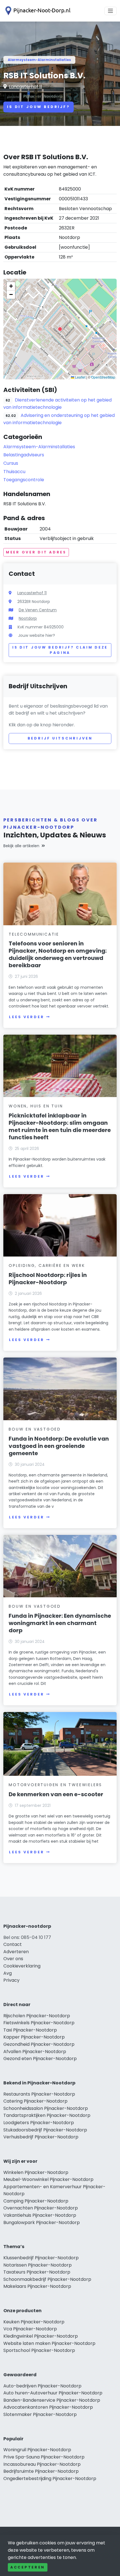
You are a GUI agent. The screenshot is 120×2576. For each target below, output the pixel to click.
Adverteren (16, 1952)
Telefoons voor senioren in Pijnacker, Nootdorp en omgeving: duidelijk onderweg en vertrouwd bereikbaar (58, 954)
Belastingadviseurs (24, 455)
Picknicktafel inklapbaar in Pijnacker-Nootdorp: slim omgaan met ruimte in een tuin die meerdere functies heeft (60, 1126)
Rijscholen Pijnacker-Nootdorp (37, 2016)
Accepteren (28, 2567)
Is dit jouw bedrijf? (39, 107)
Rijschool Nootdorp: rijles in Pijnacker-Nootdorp (48, 1279)
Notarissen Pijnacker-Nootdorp (38, 2265)
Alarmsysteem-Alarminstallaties (39, 60)
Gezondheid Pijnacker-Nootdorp (39, 2044)
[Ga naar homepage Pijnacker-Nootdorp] (37, 11)
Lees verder (27, 1017)
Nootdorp (28, 618)
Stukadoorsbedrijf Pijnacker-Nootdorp (45, 2130)
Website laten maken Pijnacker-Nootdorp (49, 2343)
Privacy (11, 1980)
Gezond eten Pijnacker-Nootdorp (40, 2059)
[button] (60, 329)
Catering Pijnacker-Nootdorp (35, 2101)
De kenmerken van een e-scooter (56, 1794)
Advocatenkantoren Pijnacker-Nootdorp (48, 2407)
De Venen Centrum (38, 610)
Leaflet (80, 377)
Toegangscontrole (24, 480)
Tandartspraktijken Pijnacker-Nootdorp (47, 2115)
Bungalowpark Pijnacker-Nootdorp (42, 2222)
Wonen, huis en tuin (36, 1106)
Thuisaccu (14, 472)
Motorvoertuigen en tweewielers (55, 1785)
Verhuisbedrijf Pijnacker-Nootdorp (41, 2137)
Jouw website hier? (37, 635)
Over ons (13, 1959)
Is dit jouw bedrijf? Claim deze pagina (60, 650)
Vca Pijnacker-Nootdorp (30, 2329)
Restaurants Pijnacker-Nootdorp (39, 2094)
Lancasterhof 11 (26, 87)
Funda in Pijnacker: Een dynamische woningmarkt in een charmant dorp (60, 1623)
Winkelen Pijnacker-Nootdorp (36, 2172)
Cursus (11, 463)
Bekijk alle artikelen (21, 846)
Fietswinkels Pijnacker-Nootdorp (39, 2023)
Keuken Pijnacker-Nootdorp (34, 2322)
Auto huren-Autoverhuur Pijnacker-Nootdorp (53, 2393)
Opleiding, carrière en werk (47, 1265)
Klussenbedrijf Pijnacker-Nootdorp (41, 2258)
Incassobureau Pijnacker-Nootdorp (42, 2464)
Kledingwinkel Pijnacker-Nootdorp (41, 2336)
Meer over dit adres (36, 552)
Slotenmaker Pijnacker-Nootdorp (40, 2414)
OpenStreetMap (103, 377)
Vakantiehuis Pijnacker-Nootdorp (40, 2215)
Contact (13, 1944)
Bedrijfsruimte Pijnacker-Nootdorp (41, 2471)
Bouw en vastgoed (35, 1429)
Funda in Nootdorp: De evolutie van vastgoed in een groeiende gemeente (59, 1446)
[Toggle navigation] (111, 11)
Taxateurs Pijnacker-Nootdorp (37, 2272)
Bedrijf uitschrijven (60, 738)
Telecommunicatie (34, 934)
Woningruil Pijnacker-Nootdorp (37, 2450)
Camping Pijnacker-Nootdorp (36, 2201)
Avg (8, 1973)
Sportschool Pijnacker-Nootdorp (39, 2350)
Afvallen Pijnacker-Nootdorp (35, 2052)
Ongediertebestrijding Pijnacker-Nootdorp (50, 2478)
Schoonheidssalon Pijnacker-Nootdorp (46, 2108)
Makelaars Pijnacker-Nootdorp (37, 2286)
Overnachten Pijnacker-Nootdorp (41, 2208)
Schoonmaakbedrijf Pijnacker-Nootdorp (47, 2279)
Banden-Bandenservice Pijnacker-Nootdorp (52, 2400)
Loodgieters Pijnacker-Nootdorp (39, 2123)
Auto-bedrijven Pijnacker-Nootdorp (42, 2386)
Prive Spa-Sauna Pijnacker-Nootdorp (44, 2457)
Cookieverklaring (22, 1966)
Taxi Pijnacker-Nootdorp (30, 2030)
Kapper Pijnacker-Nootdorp (34, 2037)
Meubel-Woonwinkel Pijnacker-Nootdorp (48, 2179)
